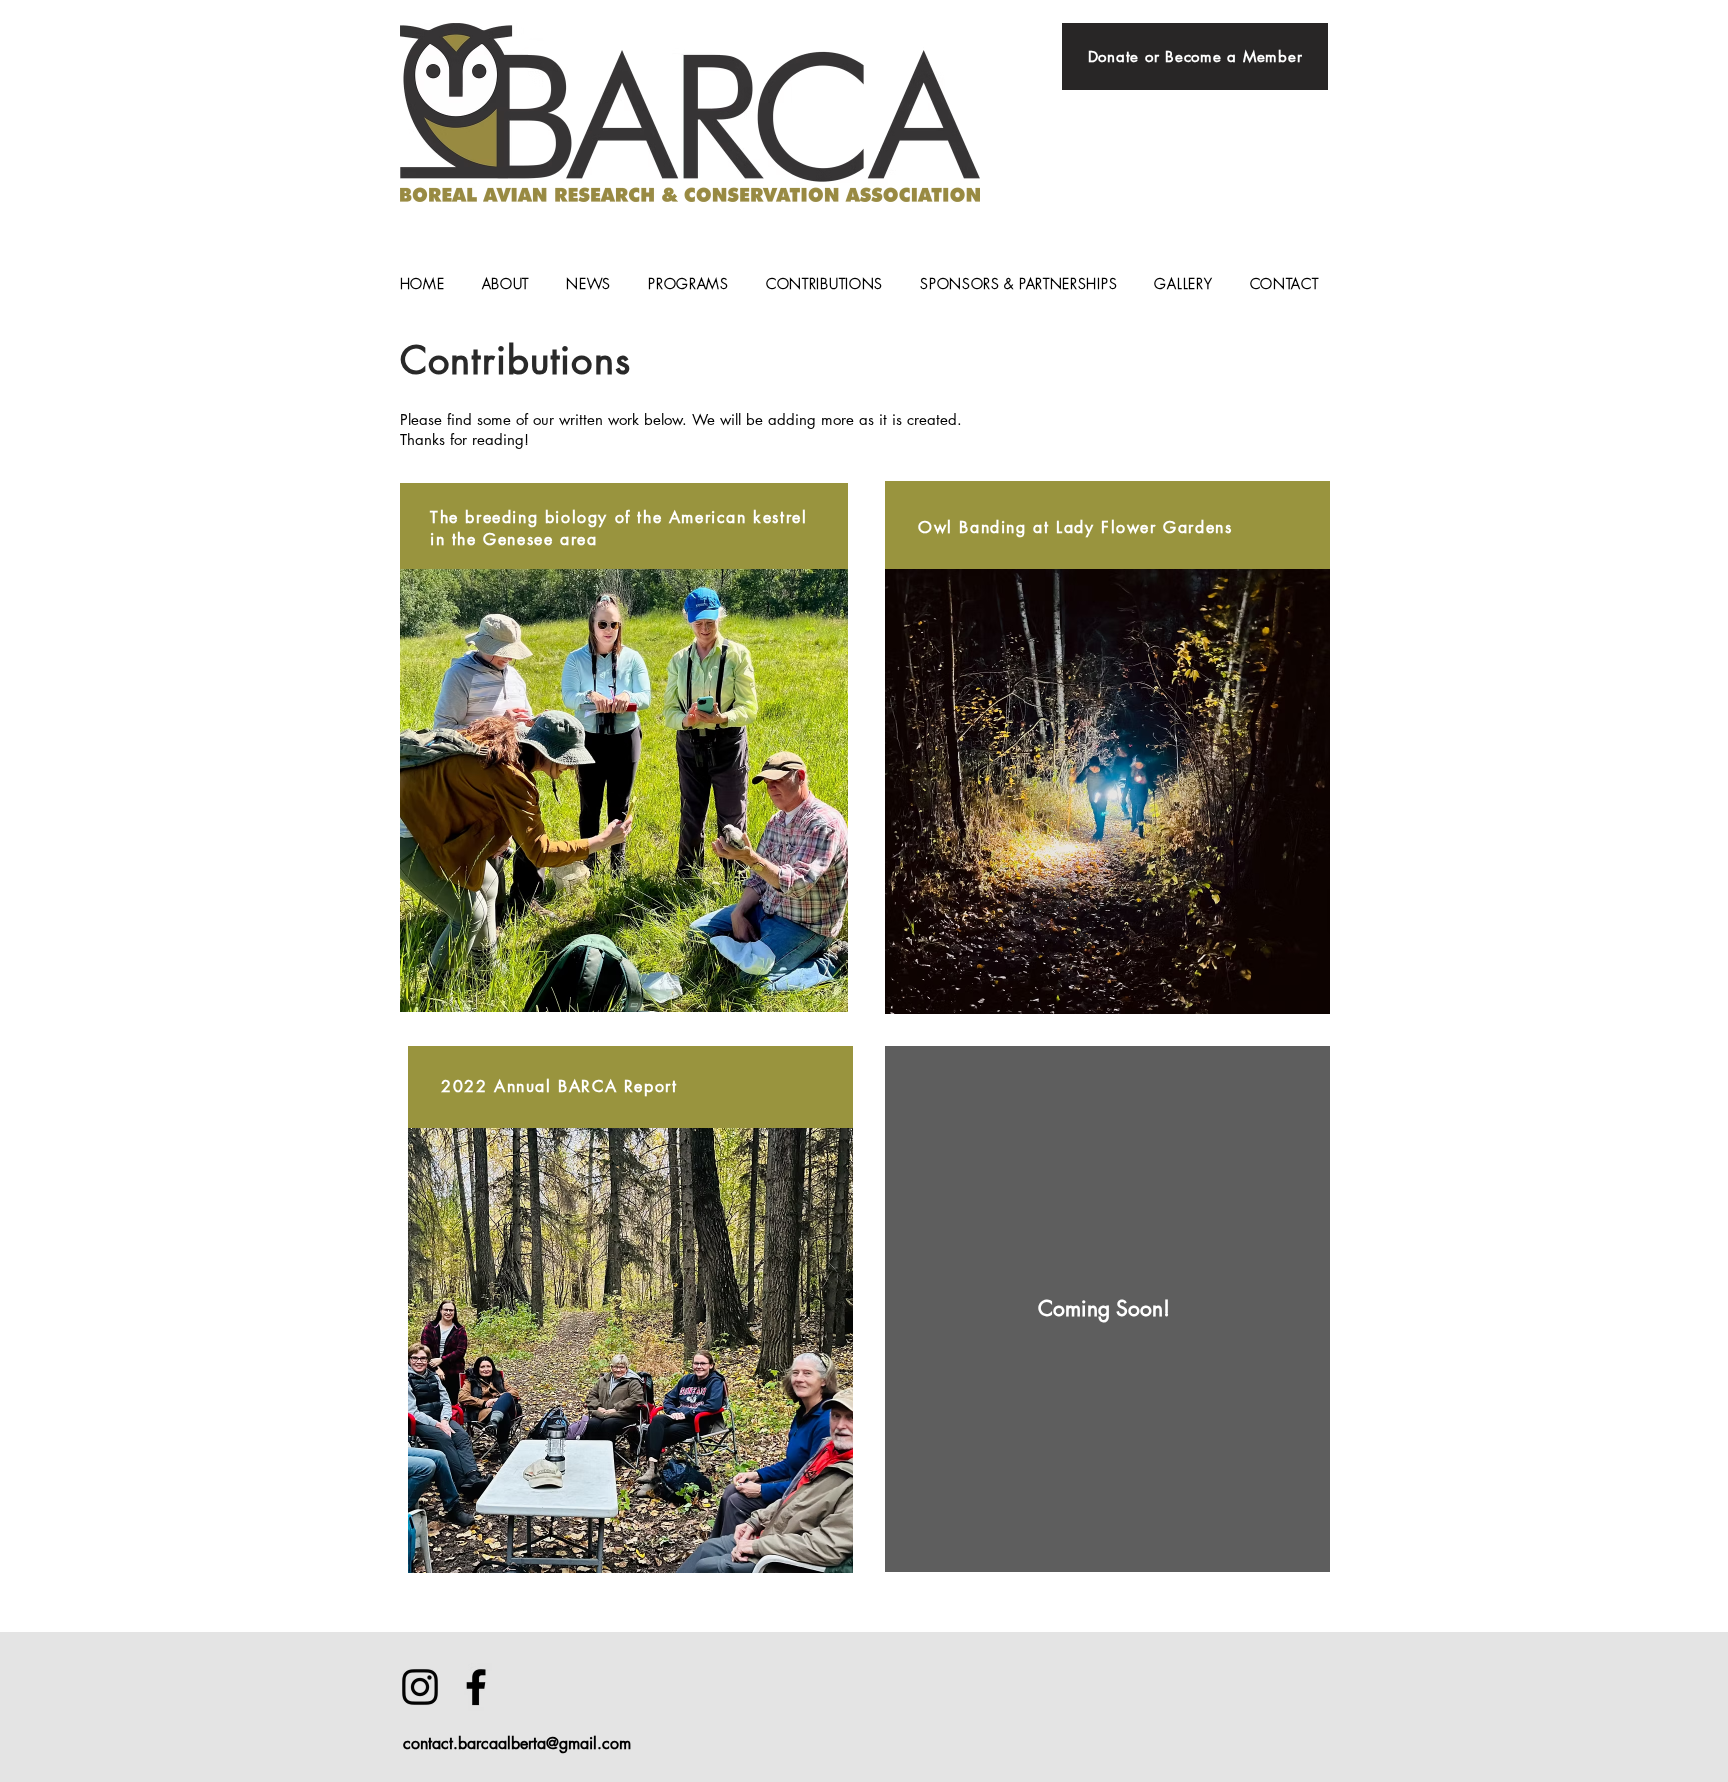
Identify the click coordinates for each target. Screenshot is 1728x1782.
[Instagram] (420, 1687)
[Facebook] (476, 1687)
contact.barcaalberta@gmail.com (517, 1743)
